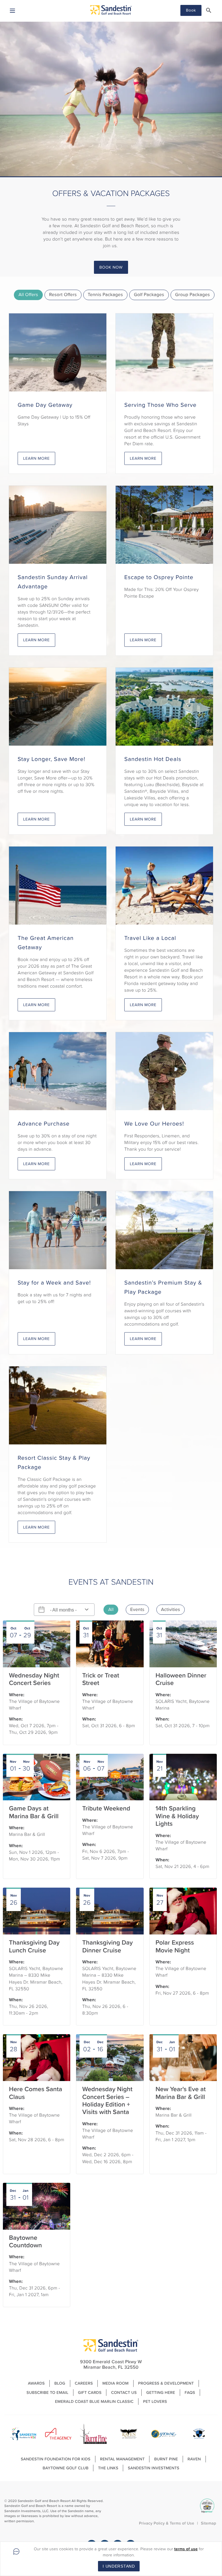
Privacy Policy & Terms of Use (167, 2523)
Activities (171, 1610)
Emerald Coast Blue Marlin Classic (94, 2402)
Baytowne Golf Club (66, 2468)
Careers (84, 2383)
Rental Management (122, 2459)
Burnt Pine (166, 2459)
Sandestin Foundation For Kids (56, 2459)
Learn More (36, 458)
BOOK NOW (111, 267)
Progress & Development (166, 2383)
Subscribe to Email (48, 2393)
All (111, 1610)
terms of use (186, 2549)
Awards (36, 2383)
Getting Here (161, 2393)
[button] (209, 10)
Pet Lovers (155, 2402)
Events (137, 1610)
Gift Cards (90, 2393)
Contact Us (124, 2393)
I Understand (119, 2566)
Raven (194, 2459)
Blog (60, 2383)
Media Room (115, 2383)
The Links (108, 2468)
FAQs (190, 2393)
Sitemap (209, 2523)
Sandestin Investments (153, 2468)
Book (191, 10)
